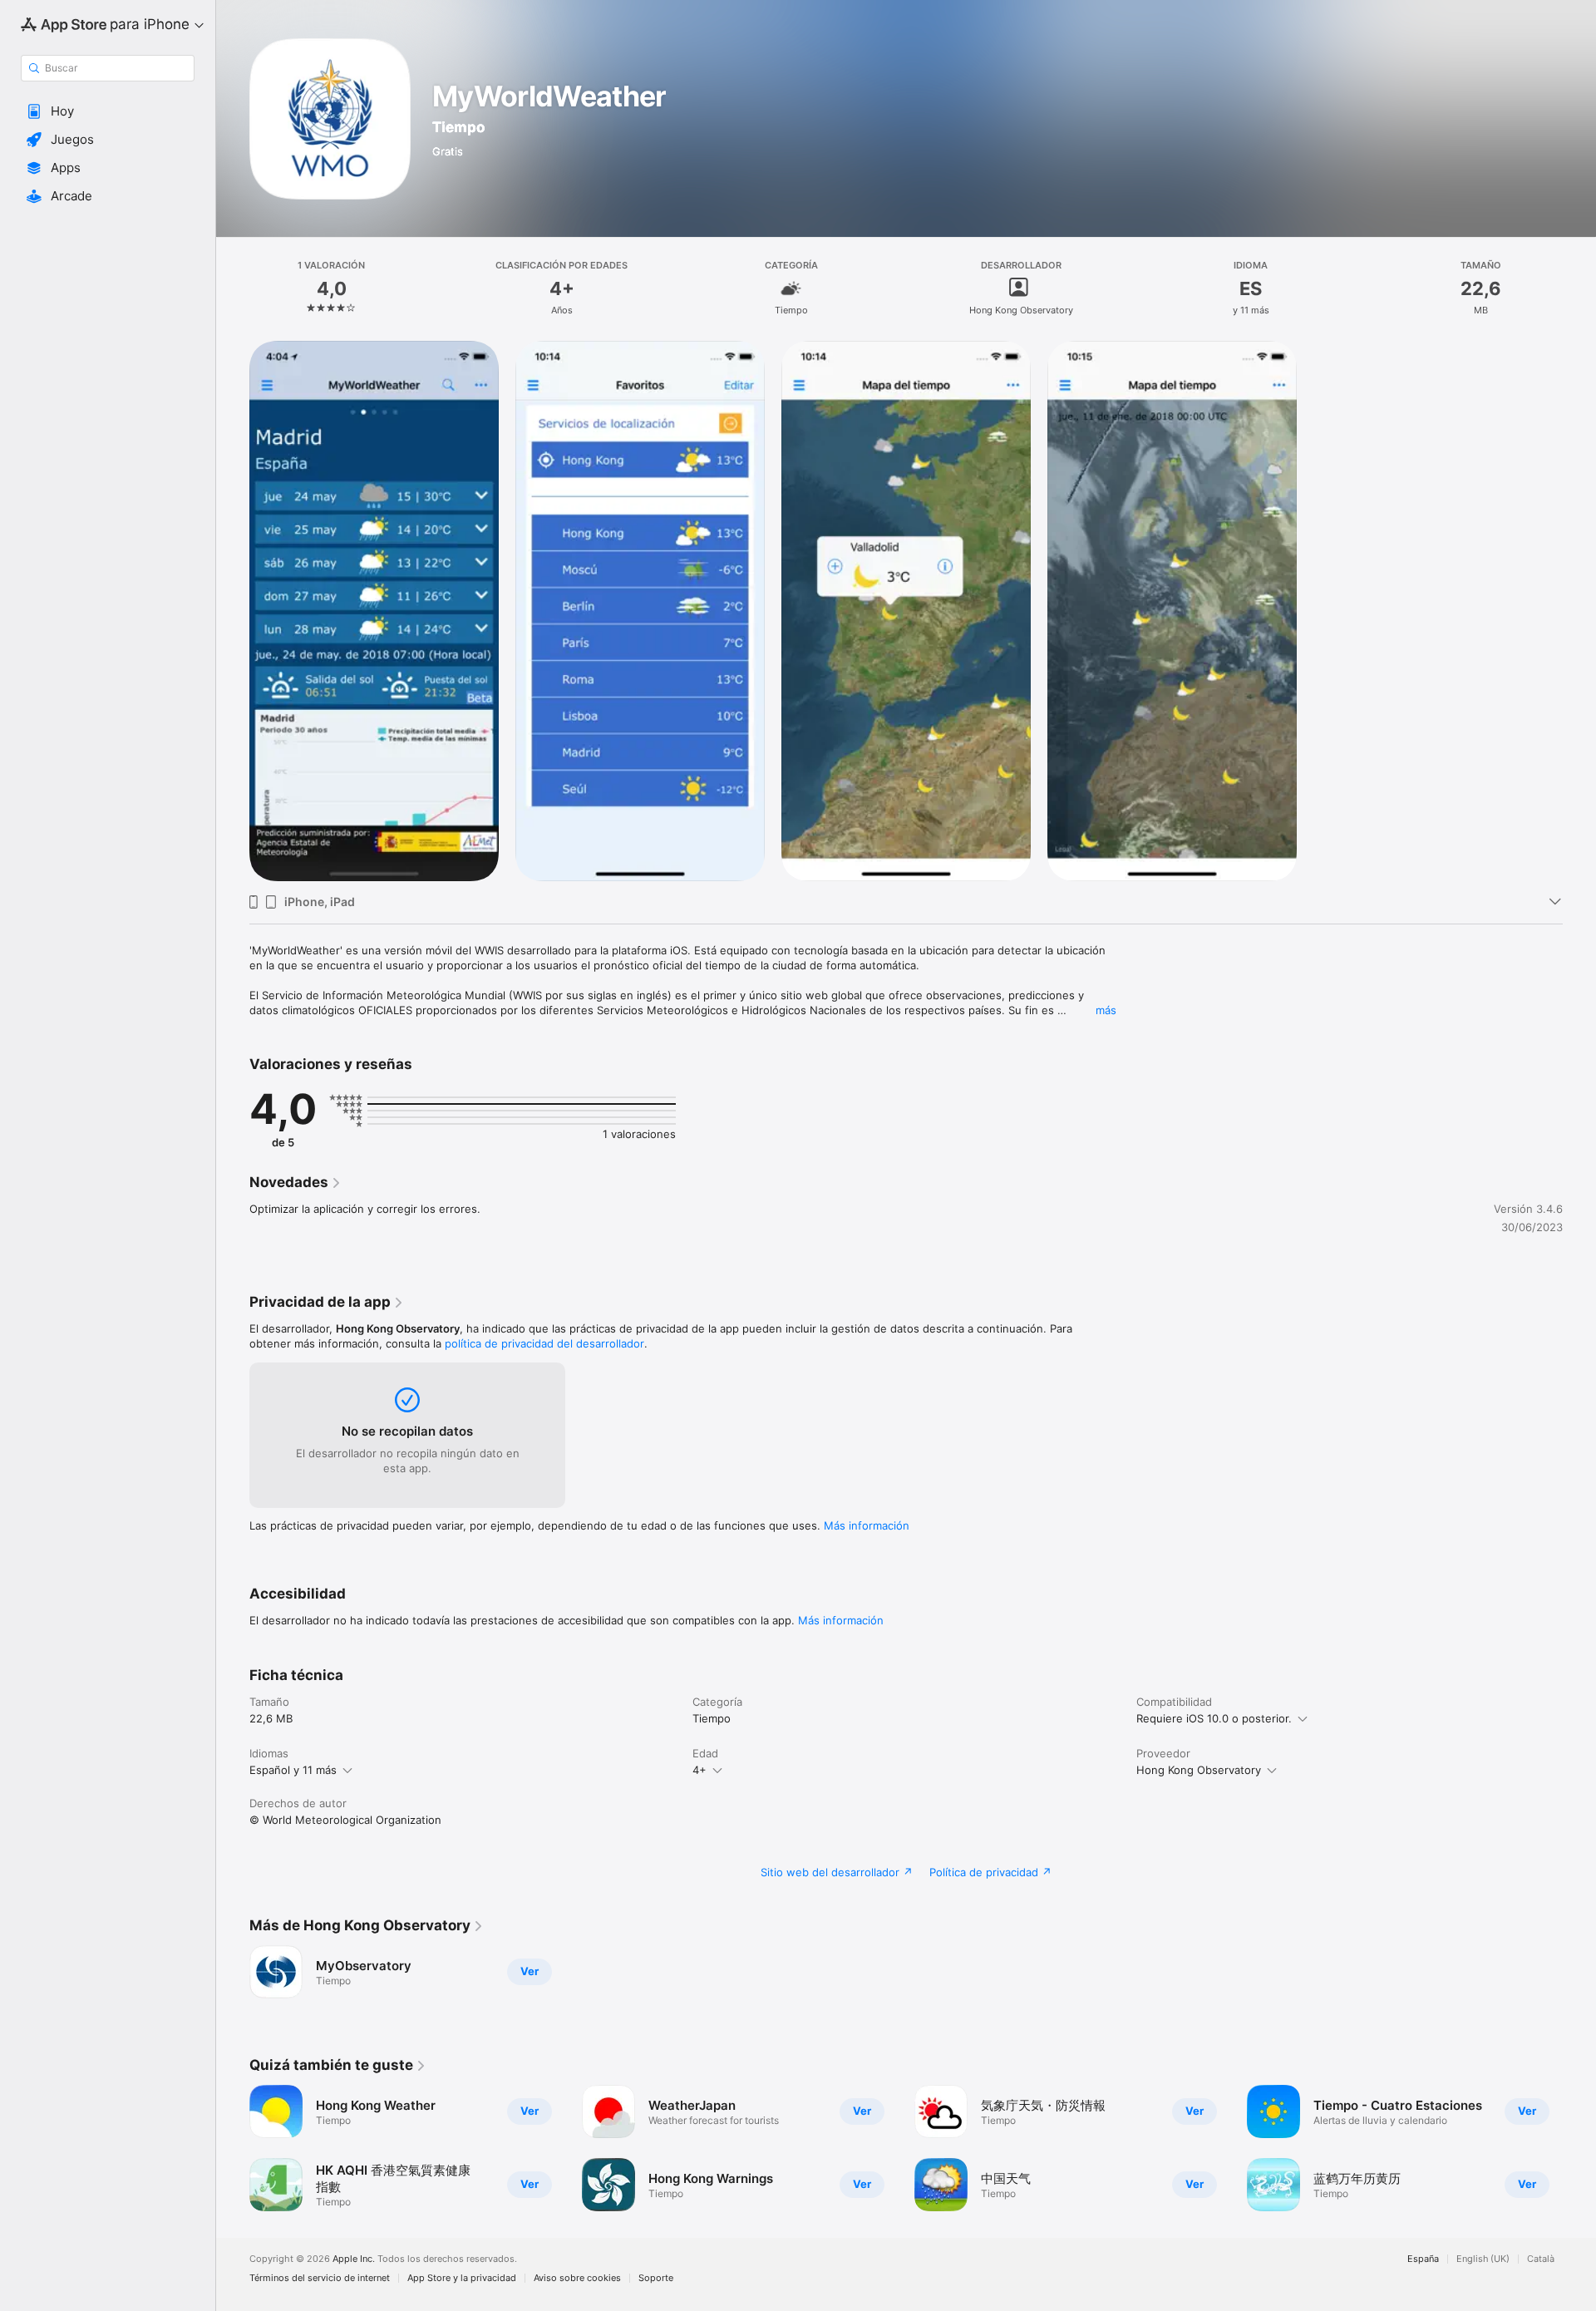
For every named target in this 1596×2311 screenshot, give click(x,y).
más (1106, 1010)
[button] (108, 111)
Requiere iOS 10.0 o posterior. (1214, 1718)
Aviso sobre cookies (577, 2278)
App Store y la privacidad (462, 2278)
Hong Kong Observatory (1199, 1770)
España (1423, 2259)
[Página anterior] (233, 2148)
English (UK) (1483, 2259)
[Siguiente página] (1579, 2148)
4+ (699, 1770)
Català (1541, 2259)
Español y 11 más (293, 1770)
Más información (867, 1525)
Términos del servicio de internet (320, 2278)
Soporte (656, 2278)
